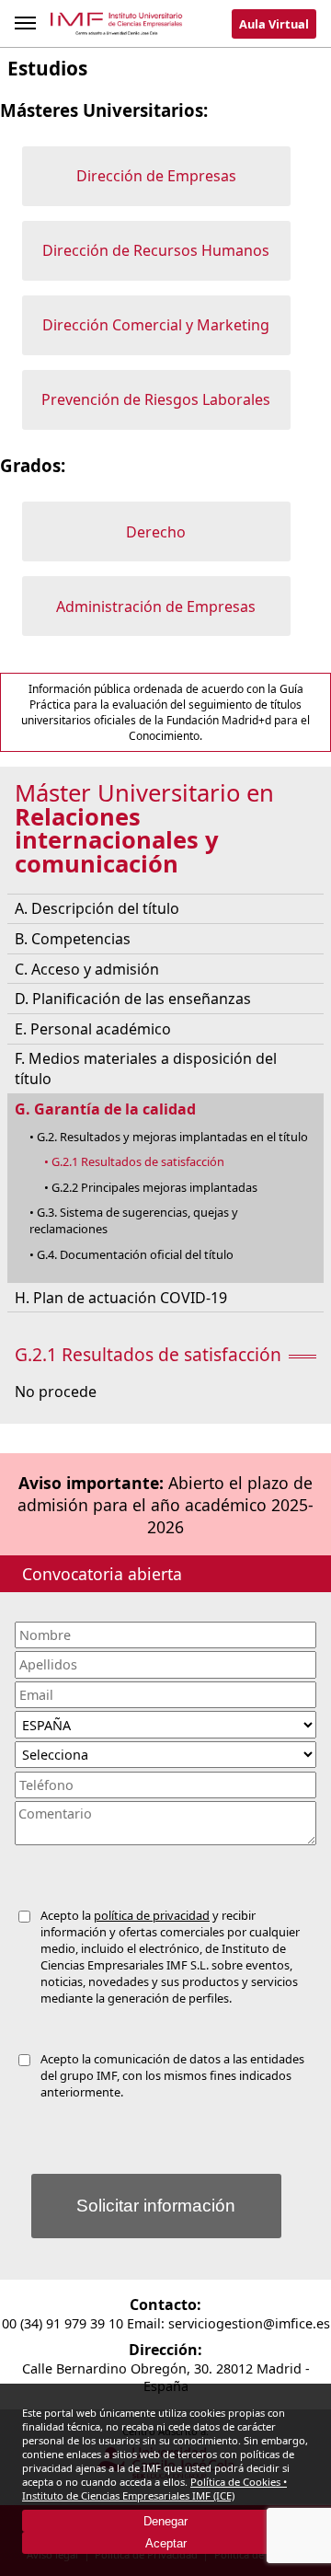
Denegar (165, 2521)
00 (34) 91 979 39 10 (63, 2323)
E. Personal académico (93, 1029)
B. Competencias (73, 939)
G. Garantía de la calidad (105, 1109)
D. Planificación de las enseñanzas (133, 999)
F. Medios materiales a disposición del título (146, 1069)
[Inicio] (117, 27)
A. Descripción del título (97, 908)
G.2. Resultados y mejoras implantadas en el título (172, 1137)
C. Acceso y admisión (87, 969)
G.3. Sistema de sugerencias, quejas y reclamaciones (134, 1220)
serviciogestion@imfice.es (249, 2323)
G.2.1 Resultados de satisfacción (138, 1161)
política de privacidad (152, 1915)
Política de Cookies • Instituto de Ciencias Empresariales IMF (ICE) (154, 2489)
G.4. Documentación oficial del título (135, 1254)
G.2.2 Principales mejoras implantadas (154, 1187)
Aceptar (166, 2543)
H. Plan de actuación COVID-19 (121, 1298)
